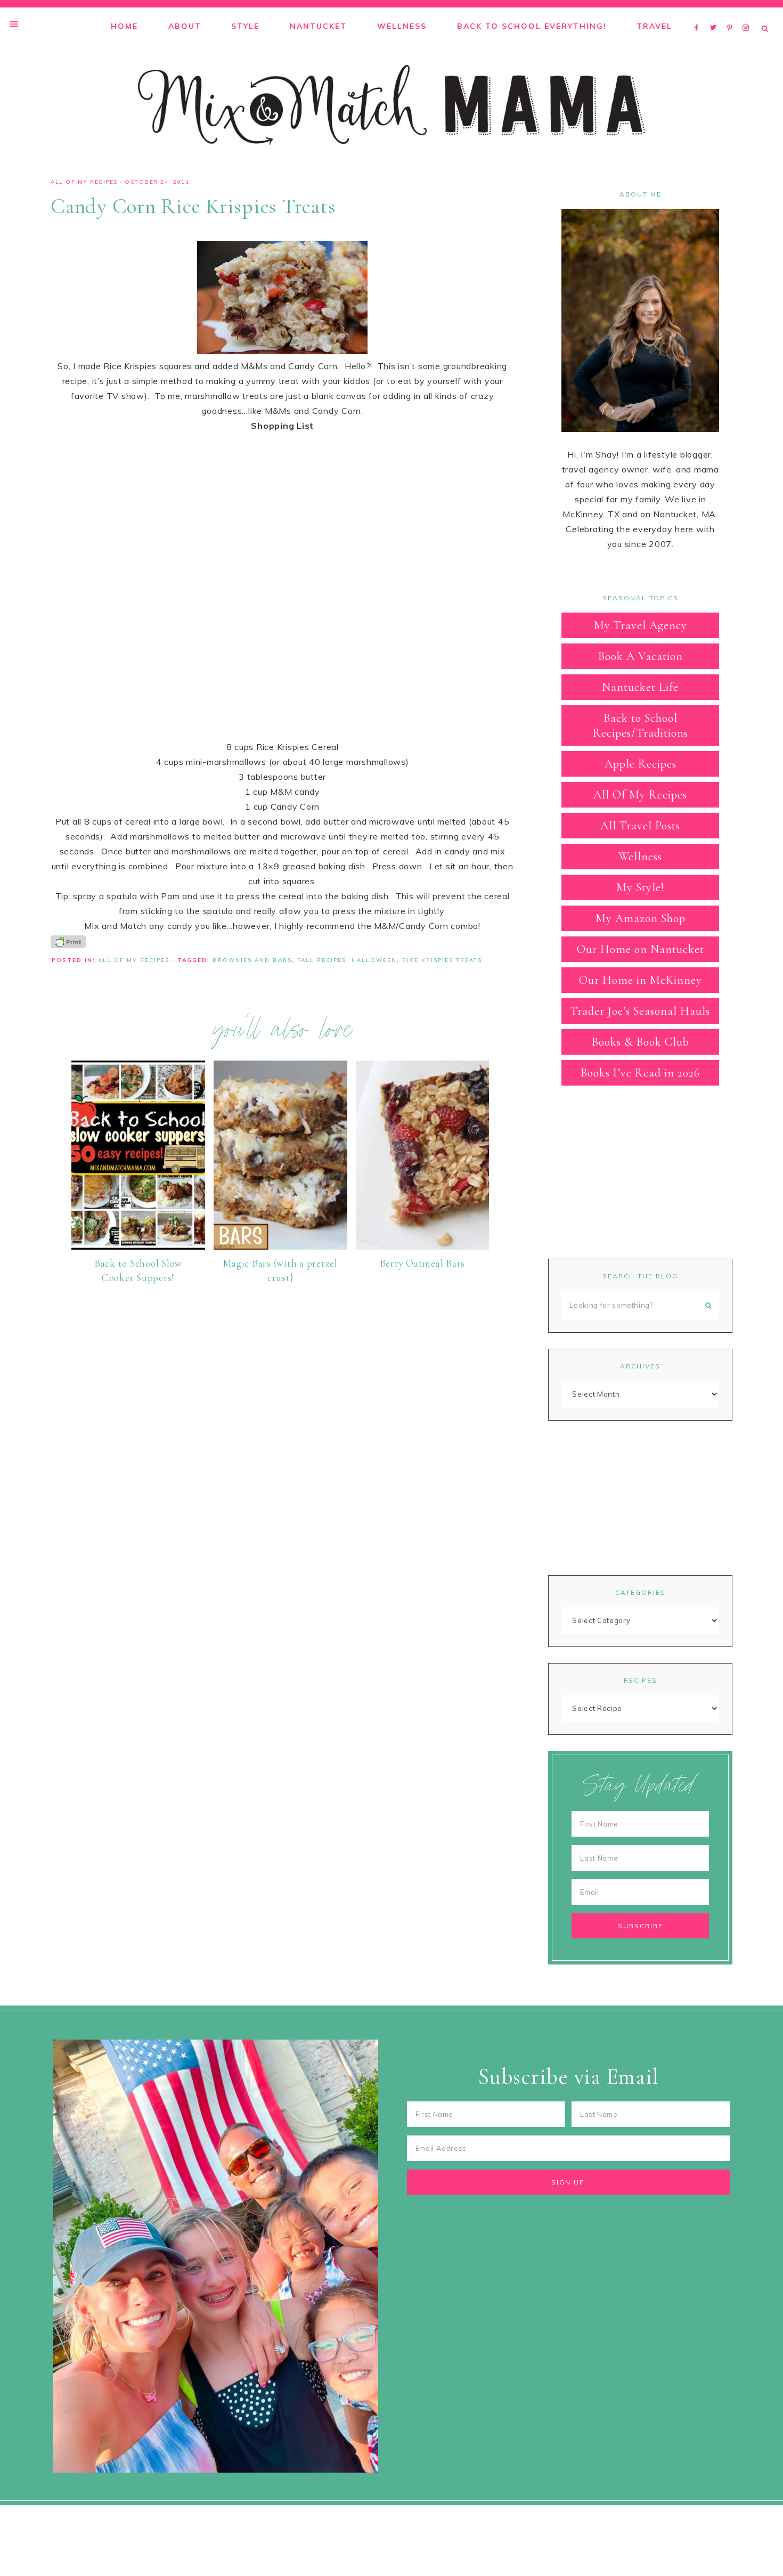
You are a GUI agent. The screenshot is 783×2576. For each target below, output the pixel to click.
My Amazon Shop (641, 918)
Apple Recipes (641, 764)
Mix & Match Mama (391, 105)
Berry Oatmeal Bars (423, 1263)
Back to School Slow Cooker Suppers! (138, 1270)
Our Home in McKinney (641, 980)
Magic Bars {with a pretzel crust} (280, 1270)
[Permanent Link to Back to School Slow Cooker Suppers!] (138, 1246)
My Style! (640, 887)
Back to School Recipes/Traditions (641, 725)
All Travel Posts (640, 826)
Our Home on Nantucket (641, 949)
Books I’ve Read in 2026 (640, 1073)
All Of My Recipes (84, 182)
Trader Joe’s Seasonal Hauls (640, 1011)
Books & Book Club (641, 1042)
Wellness (640, 857)
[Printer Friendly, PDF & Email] (68, 941)
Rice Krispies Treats (442, 960)
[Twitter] (716, 14)
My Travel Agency (641, 625)
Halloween (374, 960)
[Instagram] (748, 14)
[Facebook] (699, 14)
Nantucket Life (640, 687)
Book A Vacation (641, 656)
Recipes (641, 1680)
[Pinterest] (732, 14)
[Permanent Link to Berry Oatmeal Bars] (423, 1246)
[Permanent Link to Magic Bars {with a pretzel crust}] (280, 1246)
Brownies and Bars (252, 960)
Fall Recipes (322, 960)
